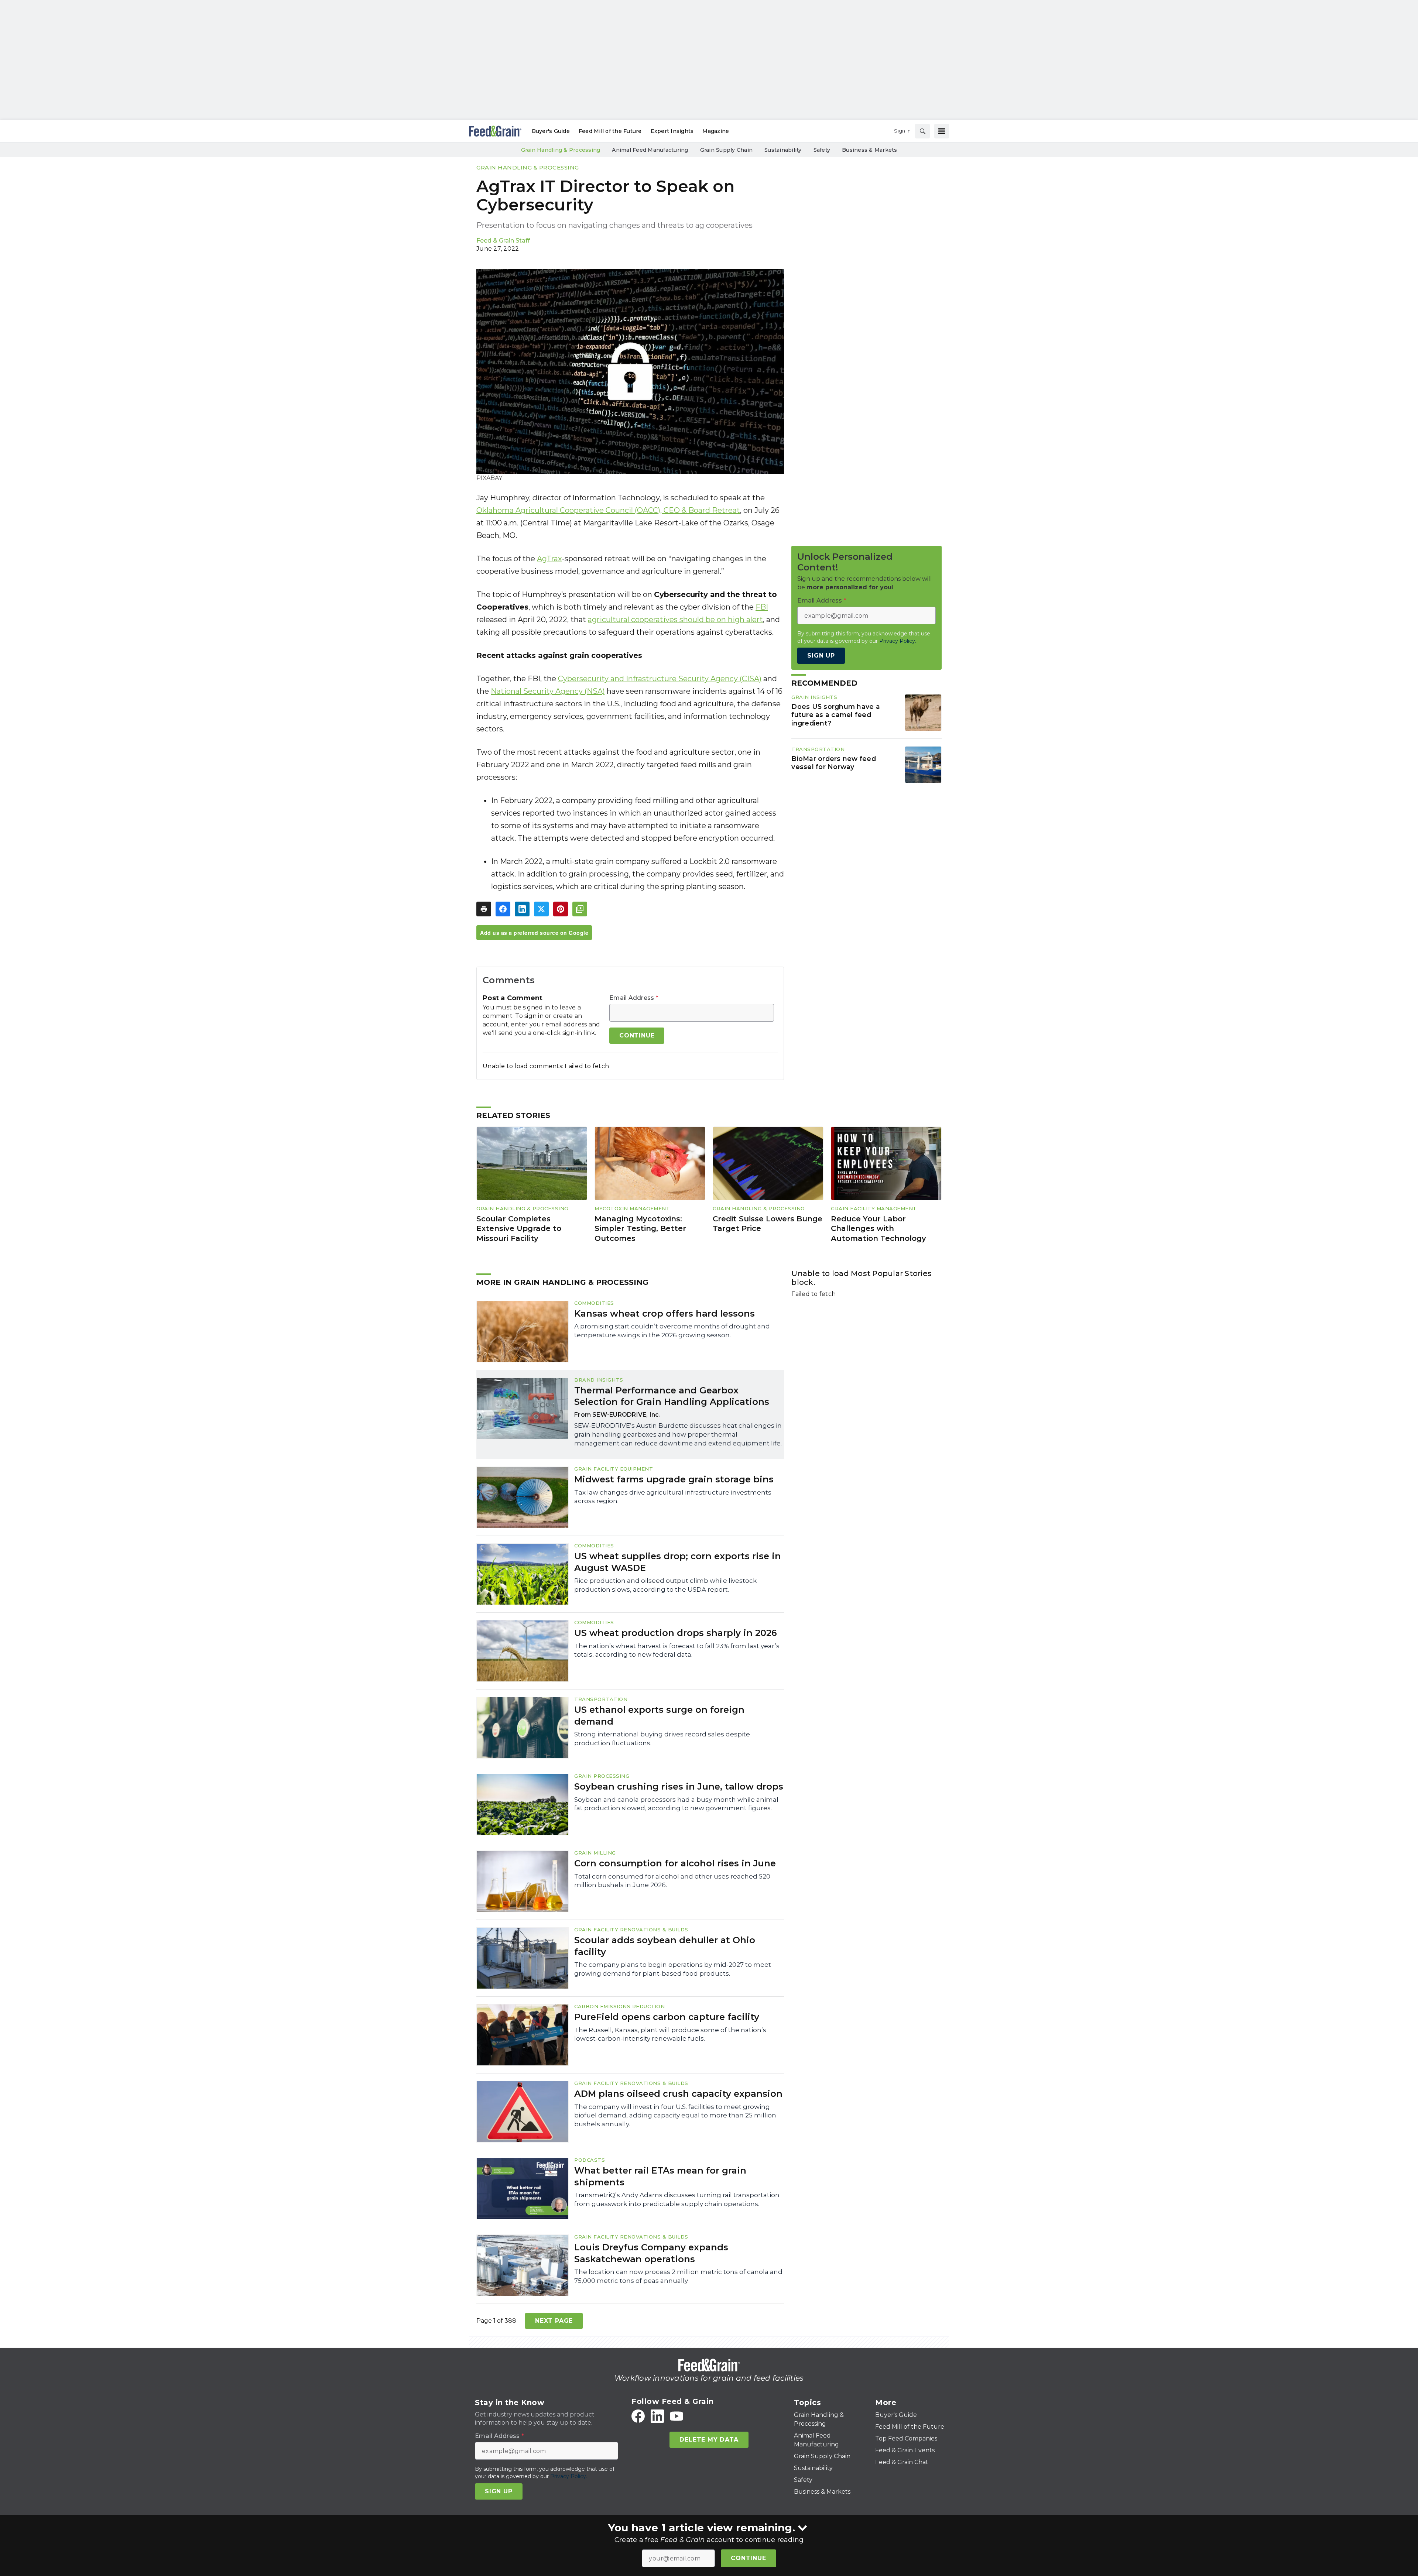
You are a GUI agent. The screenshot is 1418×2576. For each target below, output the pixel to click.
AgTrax (549, 559)
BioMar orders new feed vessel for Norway (834, 763)
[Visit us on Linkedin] (657, 2416)
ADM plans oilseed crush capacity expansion (678, 2094)
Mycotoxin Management (632, 1208)
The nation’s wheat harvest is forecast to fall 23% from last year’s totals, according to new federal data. (677, 1650)
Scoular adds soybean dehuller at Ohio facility (665, 1946)
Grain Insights (814, 697)
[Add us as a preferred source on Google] (580, 909)
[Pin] (561, 909)
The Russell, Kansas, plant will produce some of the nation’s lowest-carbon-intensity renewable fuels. (670, 2034)
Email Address (634, 998)
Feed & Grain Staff (503, 241)
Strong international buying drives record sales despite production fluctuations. (662, 1739)
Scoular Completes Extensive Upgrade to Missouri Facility (519, 1229)
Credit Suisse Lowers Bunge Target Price (768, 1224)
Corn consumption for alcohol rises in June (675, 1863)
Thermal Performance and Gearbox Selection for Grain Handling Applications (672, 1396)
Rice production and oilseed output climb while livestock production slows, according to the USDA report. (665, 1585)
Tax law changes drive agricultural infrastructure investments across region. (673, 1497)
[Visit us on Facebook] (638, 2416)
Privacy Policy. (898, 641)
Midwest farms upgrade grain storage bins (674, 1479)
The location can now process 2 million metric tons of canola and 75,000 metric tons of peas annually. (678, 2276)
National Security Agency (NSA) (548, 691)
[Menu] (942, 131)
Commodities (594, 1303)
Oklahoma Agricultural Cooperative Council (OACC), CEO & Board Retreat (608, 510)
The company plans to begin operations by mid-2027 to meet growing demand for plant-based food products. (673, 1969)
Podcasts (590, 2160)
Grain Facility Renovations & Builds (631, 1930)
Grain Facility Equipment (614, 1469)
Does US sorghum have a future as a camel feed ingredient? (836, 715)
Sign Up (821, 656)
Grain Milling (595, 1853)
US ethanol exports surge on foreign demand (659, 1715)
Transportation (818, 749)
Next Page (554, 2321)
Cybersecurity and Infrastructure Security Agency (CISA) (660, 679)
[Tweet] (541, 909)
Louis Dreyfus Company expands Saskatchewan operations (651, 2253)
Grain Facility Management (874, 1208)
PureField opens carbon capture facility (667, 2017)
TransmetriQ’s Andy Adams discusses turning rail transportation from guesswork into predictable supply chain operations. (677, 2199)
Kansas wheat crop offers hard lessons (665, 1313)
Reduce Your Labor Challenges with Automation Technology (878, 1229)
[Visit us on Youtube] (677, 2416)
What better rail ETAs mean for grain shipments (660, 2176)
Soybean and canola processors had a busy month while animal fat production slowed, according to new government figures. (676, 1804)
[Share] (503, 909)
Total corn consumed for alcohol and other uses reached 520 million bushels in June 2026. (672, 1881)
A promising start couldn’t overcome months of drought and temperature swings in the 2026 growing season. (672, 1331)
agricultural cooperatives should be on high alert (675, 620)
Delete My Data (709, 2440)
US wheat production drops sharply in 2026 (676, 1633)
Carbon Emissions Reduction (619, 2006)
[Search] (922, 131)
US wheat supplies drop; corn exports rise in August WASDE (678, 1562)
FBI (762, 607)
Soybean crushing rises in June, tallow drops (679, 1786)
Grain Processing (602, 1776)
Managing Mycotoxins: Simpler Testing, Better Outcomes (640, 1229)
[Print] (484, 909)
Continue (748, 2558)
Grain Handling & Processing (528, 167)
